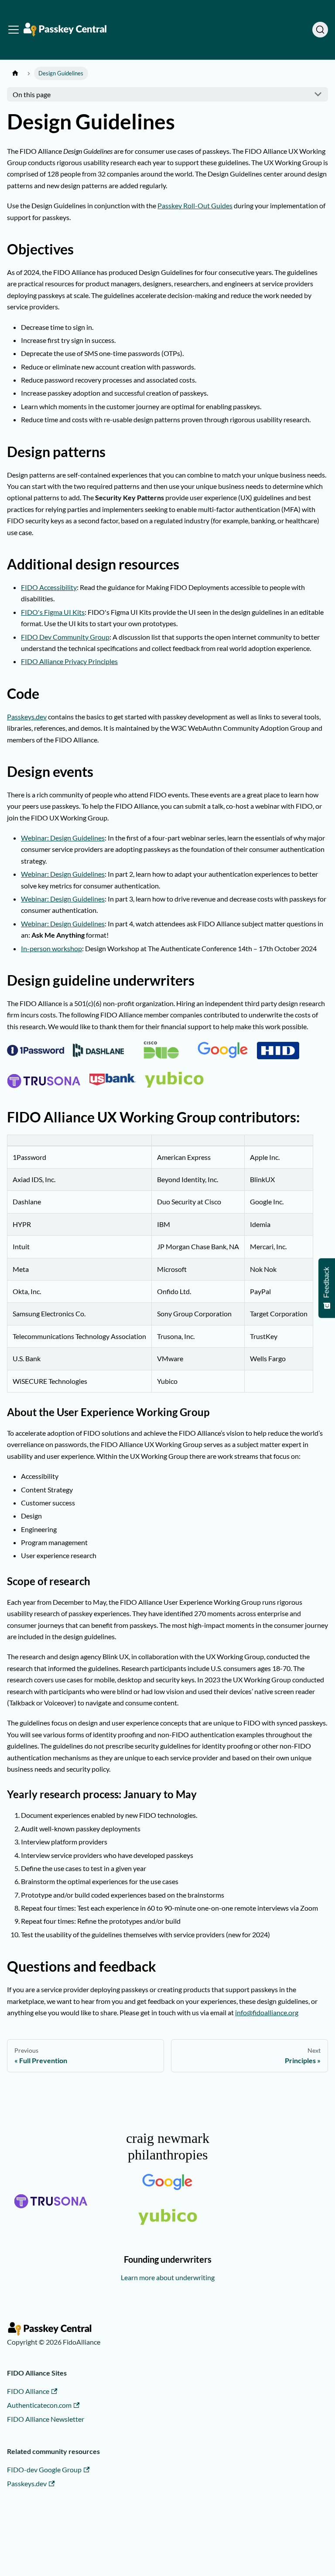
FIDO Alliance (28, 2391)
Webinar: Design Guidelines (63, 838)
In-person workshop (51, 948)
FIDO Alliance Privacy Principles (69, 661)
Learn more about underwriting (168, 2277)
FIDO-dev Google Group (44, 2469)
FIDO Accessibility (49, 587)
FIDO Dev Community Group (65, 637)
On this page (32, 94)
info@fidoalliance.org (267, 2012)
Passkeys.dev (27, 717)
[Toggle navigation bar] (14, 30)
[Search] (320, 30)
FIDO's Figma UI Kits (53, 612)
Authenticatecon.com (39, 2405)
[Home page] (15, 73)
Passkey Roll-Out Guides (195, 205)
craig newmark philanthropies (168, 2146)
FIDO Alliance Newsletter (46, 2419)
